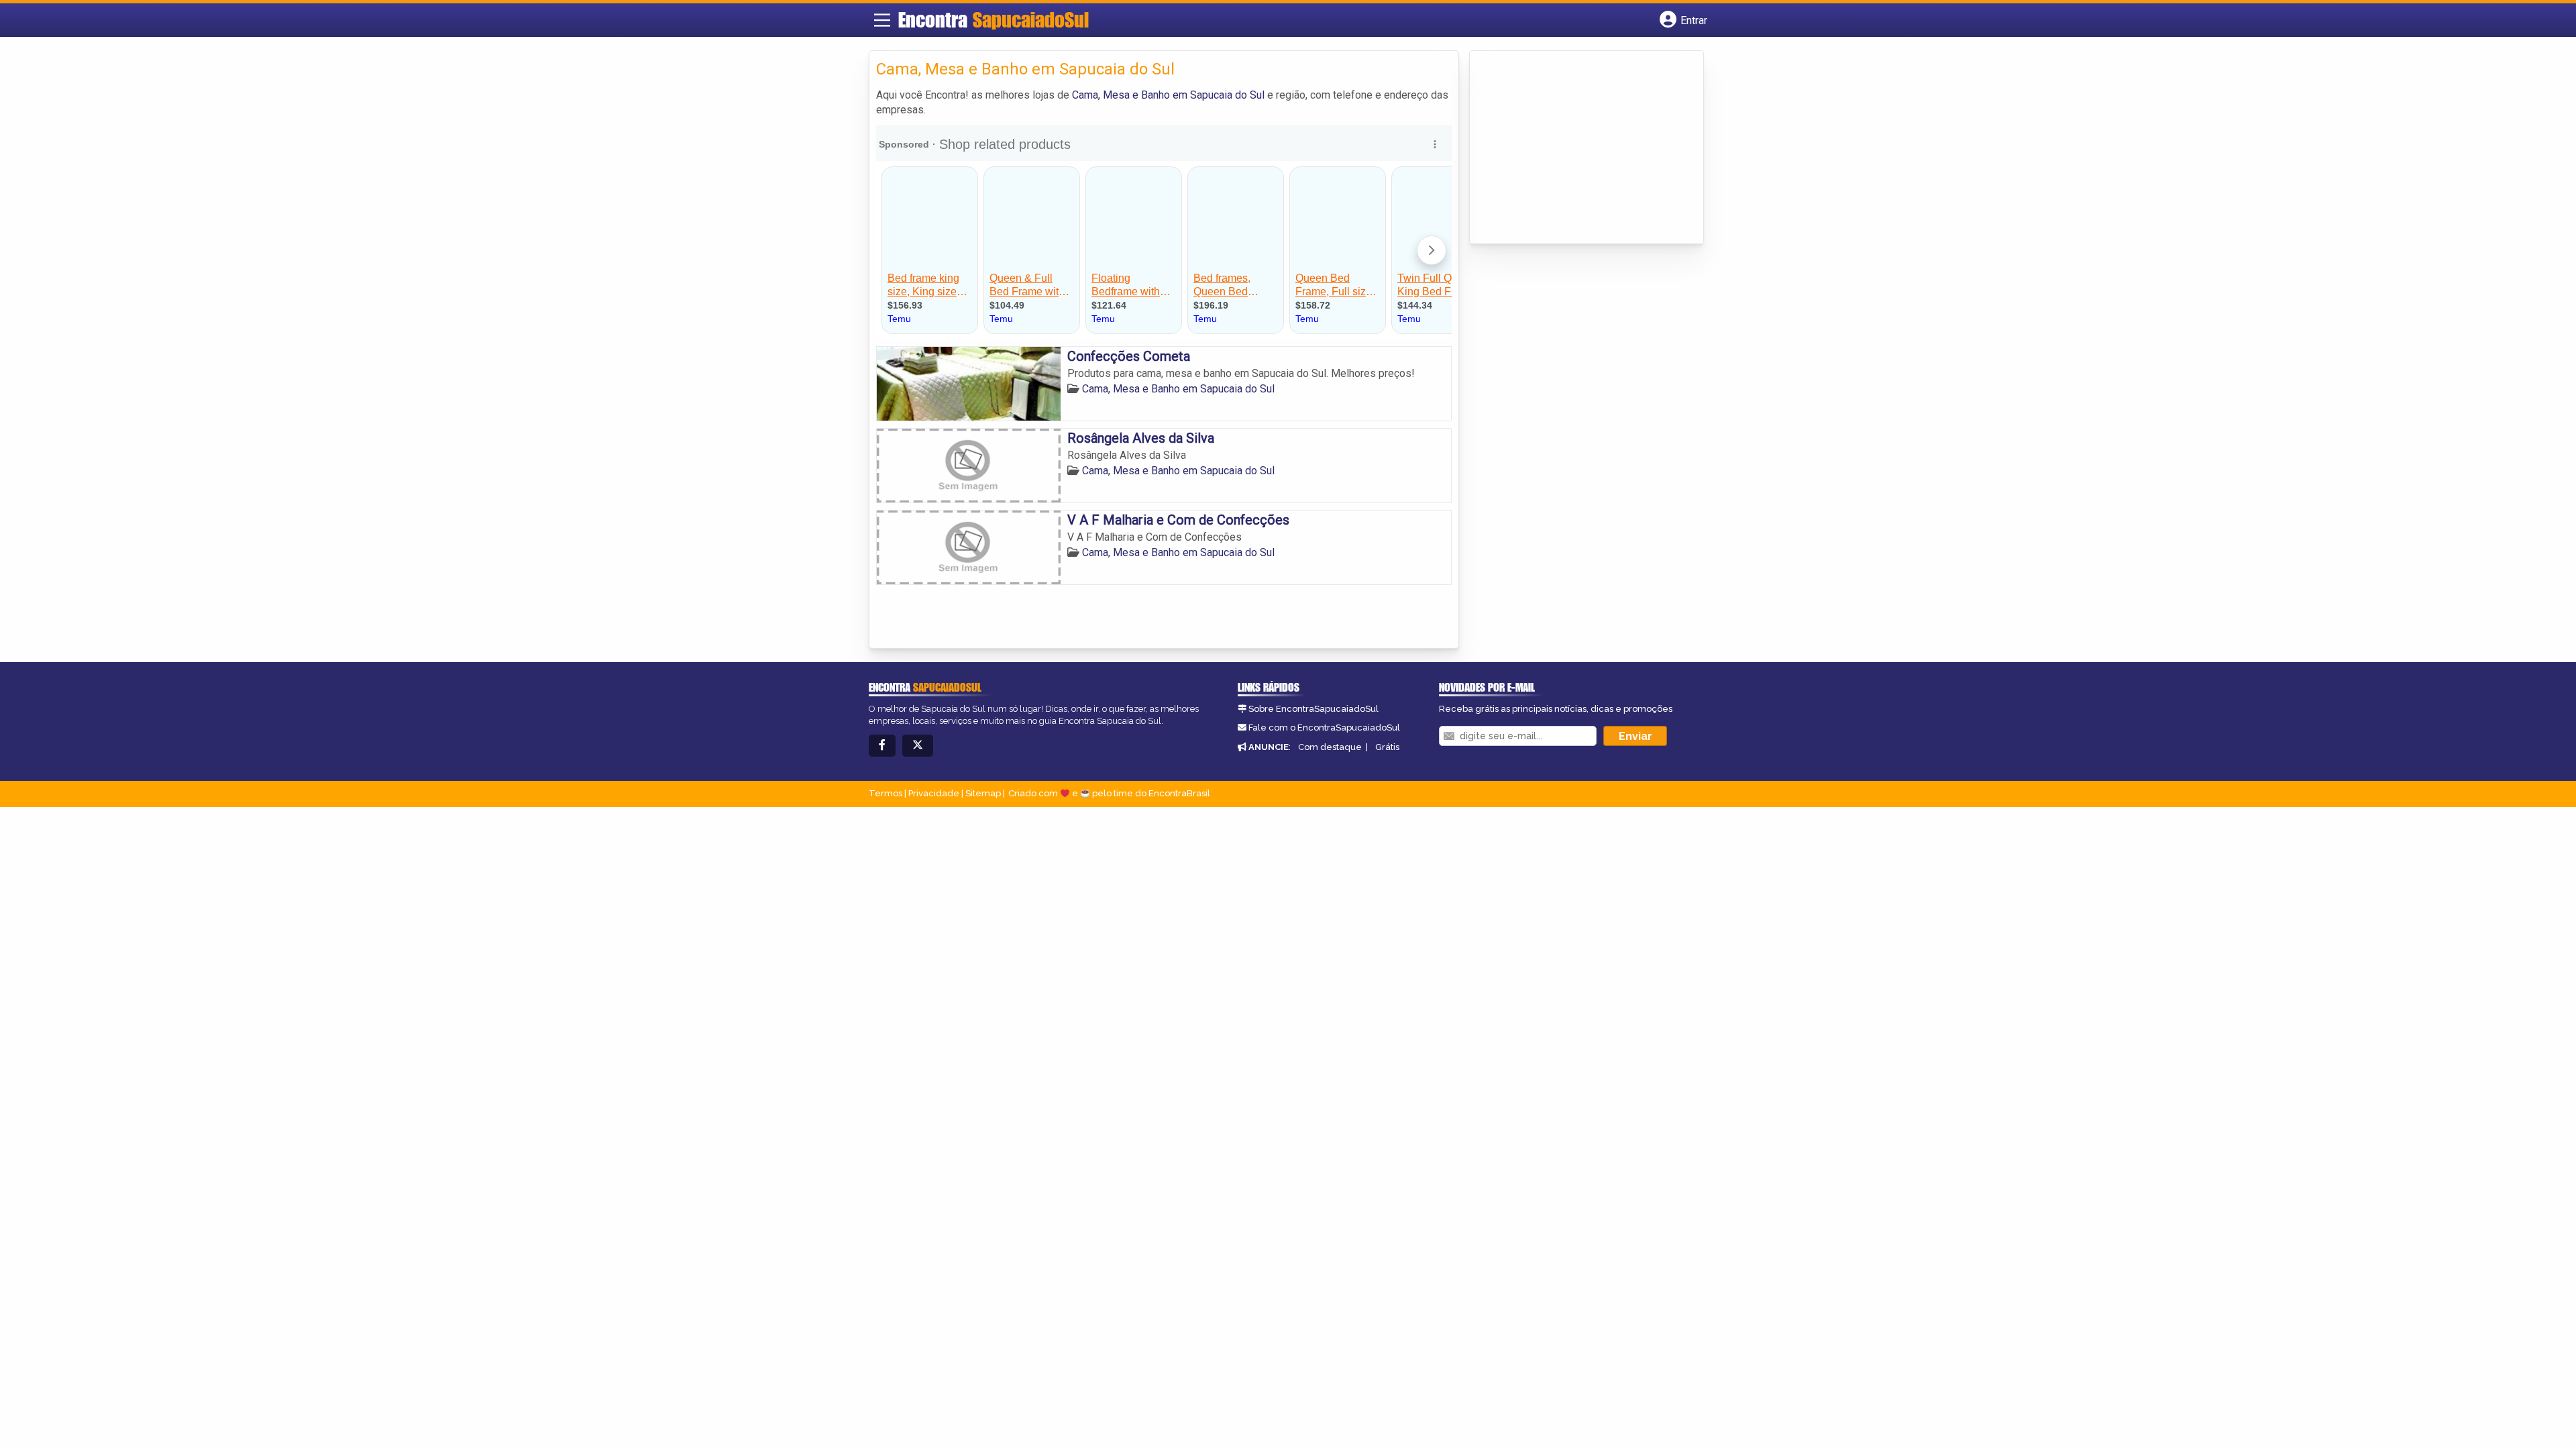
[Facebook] (882, 746)
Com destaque (1330, 747)
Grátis (1387, 747)
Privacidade (934, 793)
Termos (885, 793)
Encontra (994, 19)
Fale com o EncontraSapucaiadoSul (1324, 728)
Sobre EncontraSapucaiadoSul (1313, 709)
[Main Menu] (882, 20)
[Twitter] (918, 746)
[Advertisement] (1577, 148)
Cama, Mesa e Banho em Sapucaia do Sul (1168, 95)
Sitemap (983, 793)
